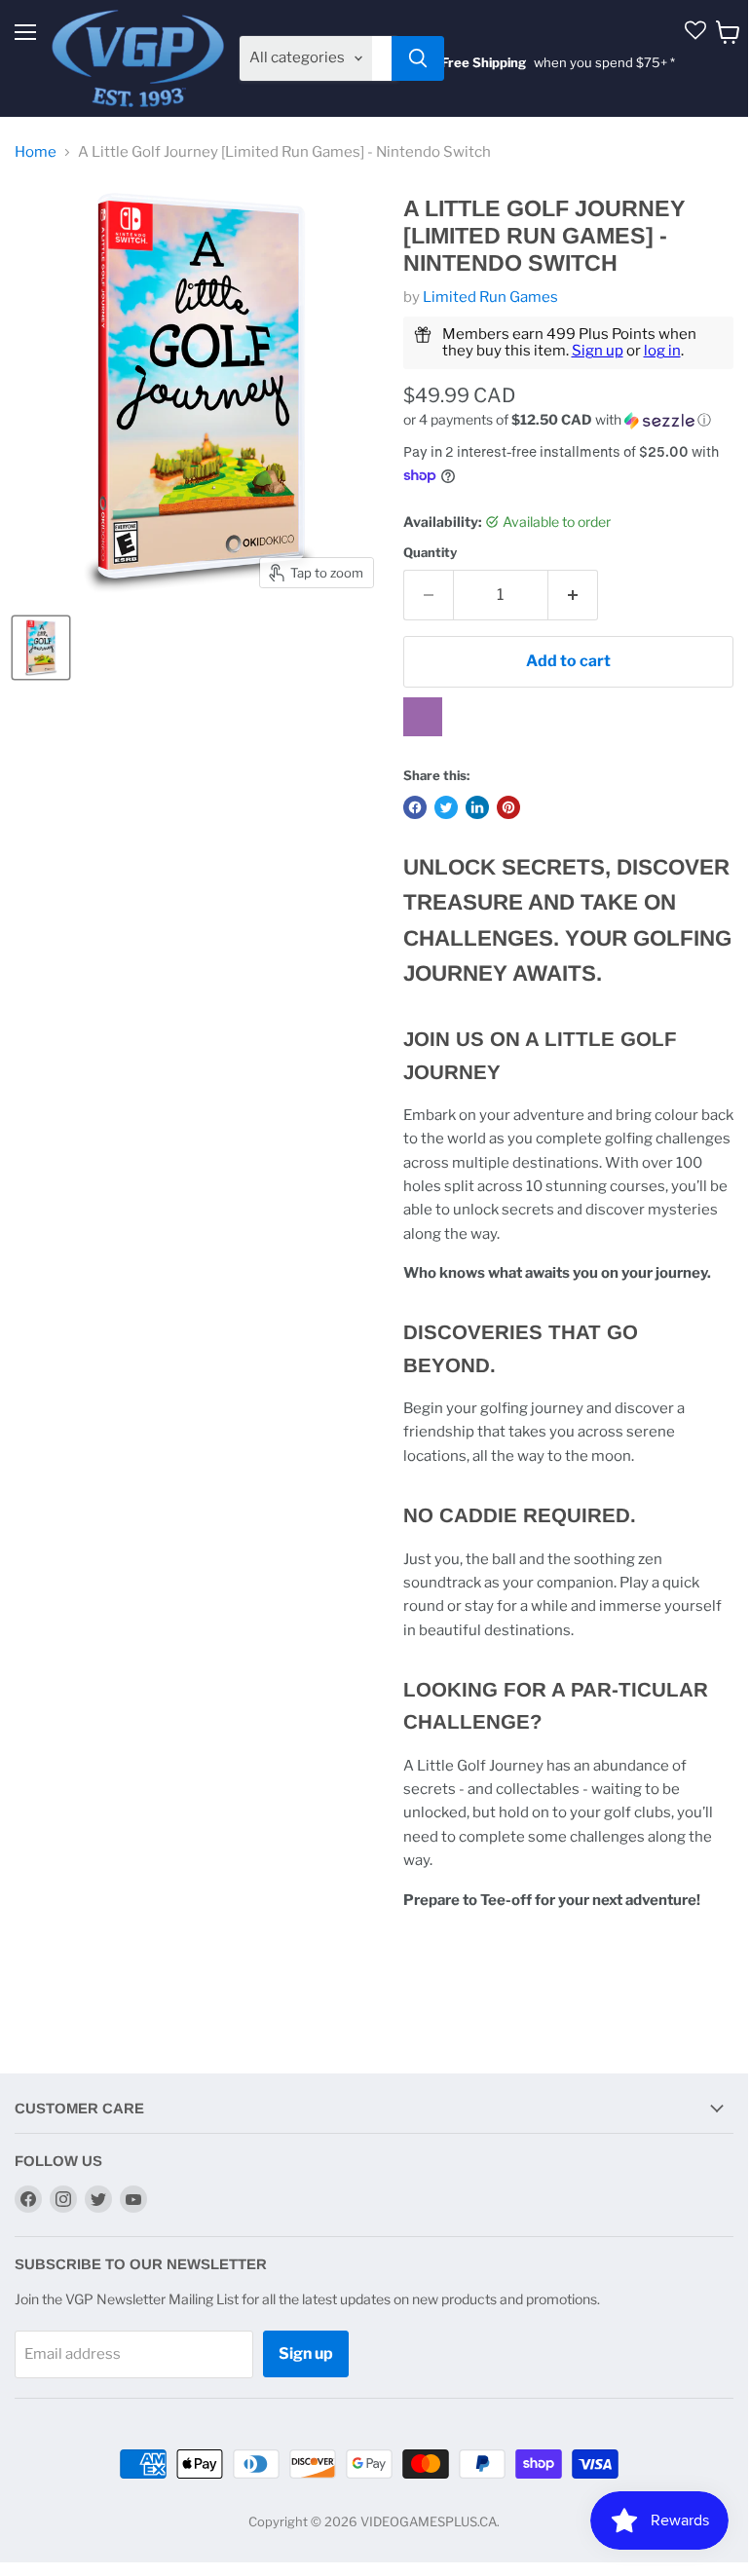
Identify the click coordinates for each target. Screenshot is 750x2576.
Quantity (430, 553)
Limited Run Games (490, 297)
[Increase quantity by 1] (573, 595)
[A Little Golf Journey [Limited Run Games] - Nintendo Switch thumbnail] (41, 648)
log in (662, 351)
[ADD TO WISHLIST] (423, 717)
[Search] (418, 58)
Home (36, 152)
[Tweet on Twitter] (446, 807)
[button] (568, 420)
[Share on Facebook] (415, 807)
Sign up (598, 351)
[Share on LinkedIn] (477, 807)
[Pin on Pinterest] (508, 807)
